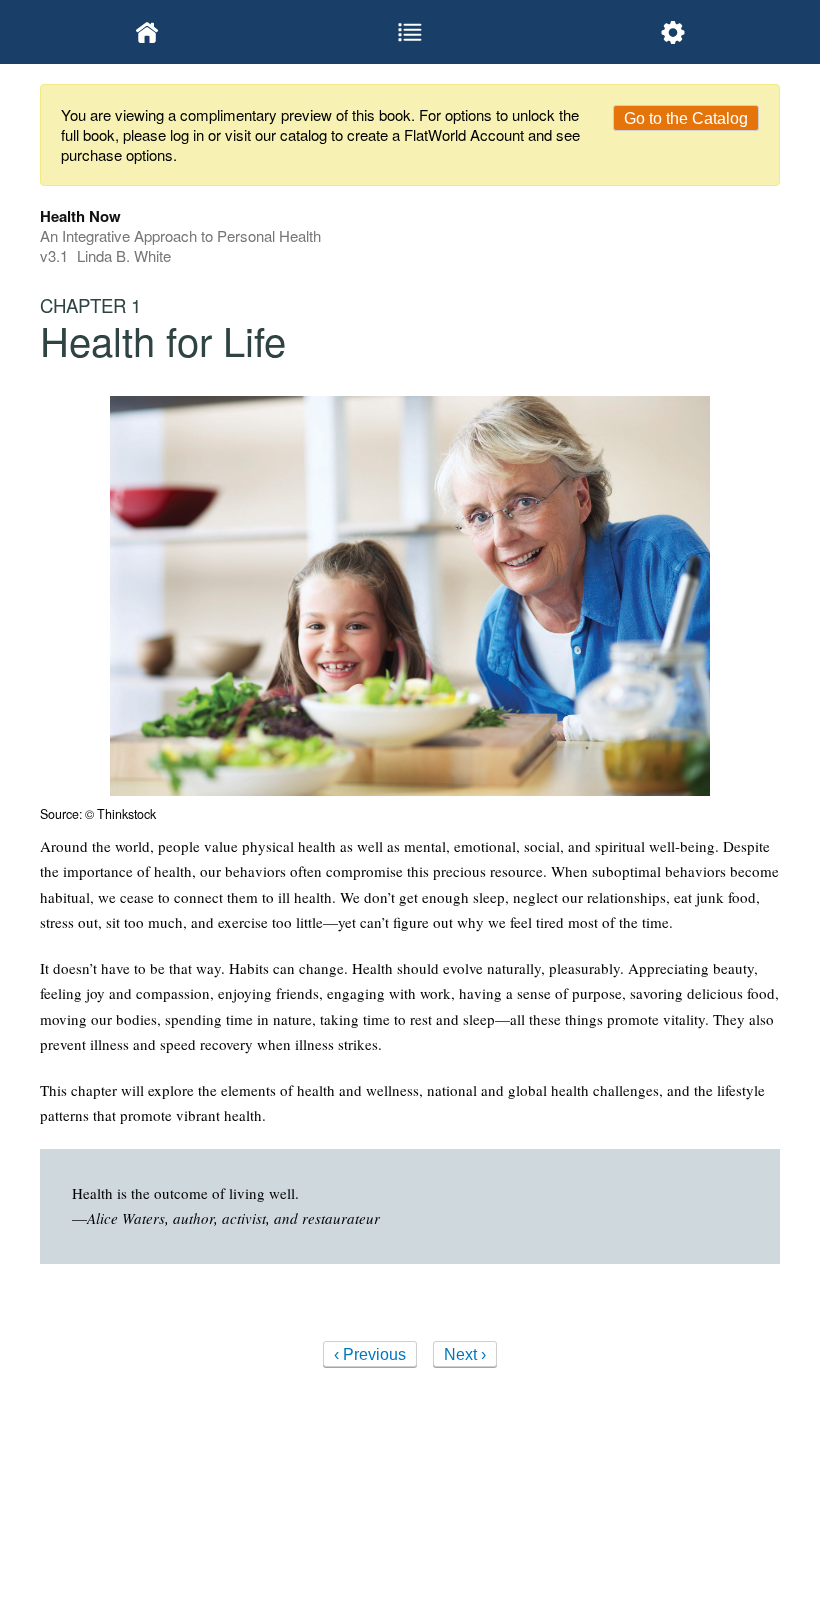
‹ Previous (370, 1354)
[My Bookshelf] (147, 32)
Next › (465, 1354)
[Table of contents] (410, 32)
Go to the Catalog (686, 118)
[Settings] (672, 32)
